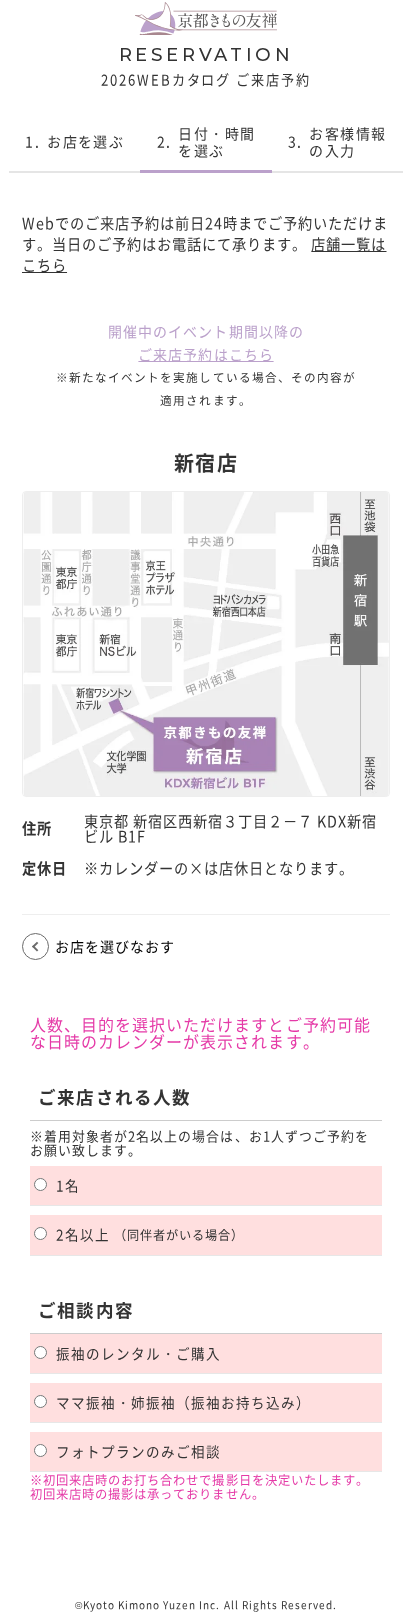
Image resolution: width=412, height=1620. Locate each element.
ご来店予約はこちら (205, 354)
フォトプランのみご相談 (138, 1451)
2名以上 (150, 1234)
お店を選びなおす (115, 946)
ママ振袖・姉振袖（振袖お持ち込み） (183, 1402)
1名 (68, 1185)
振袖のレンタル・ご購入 (138, 1353)
